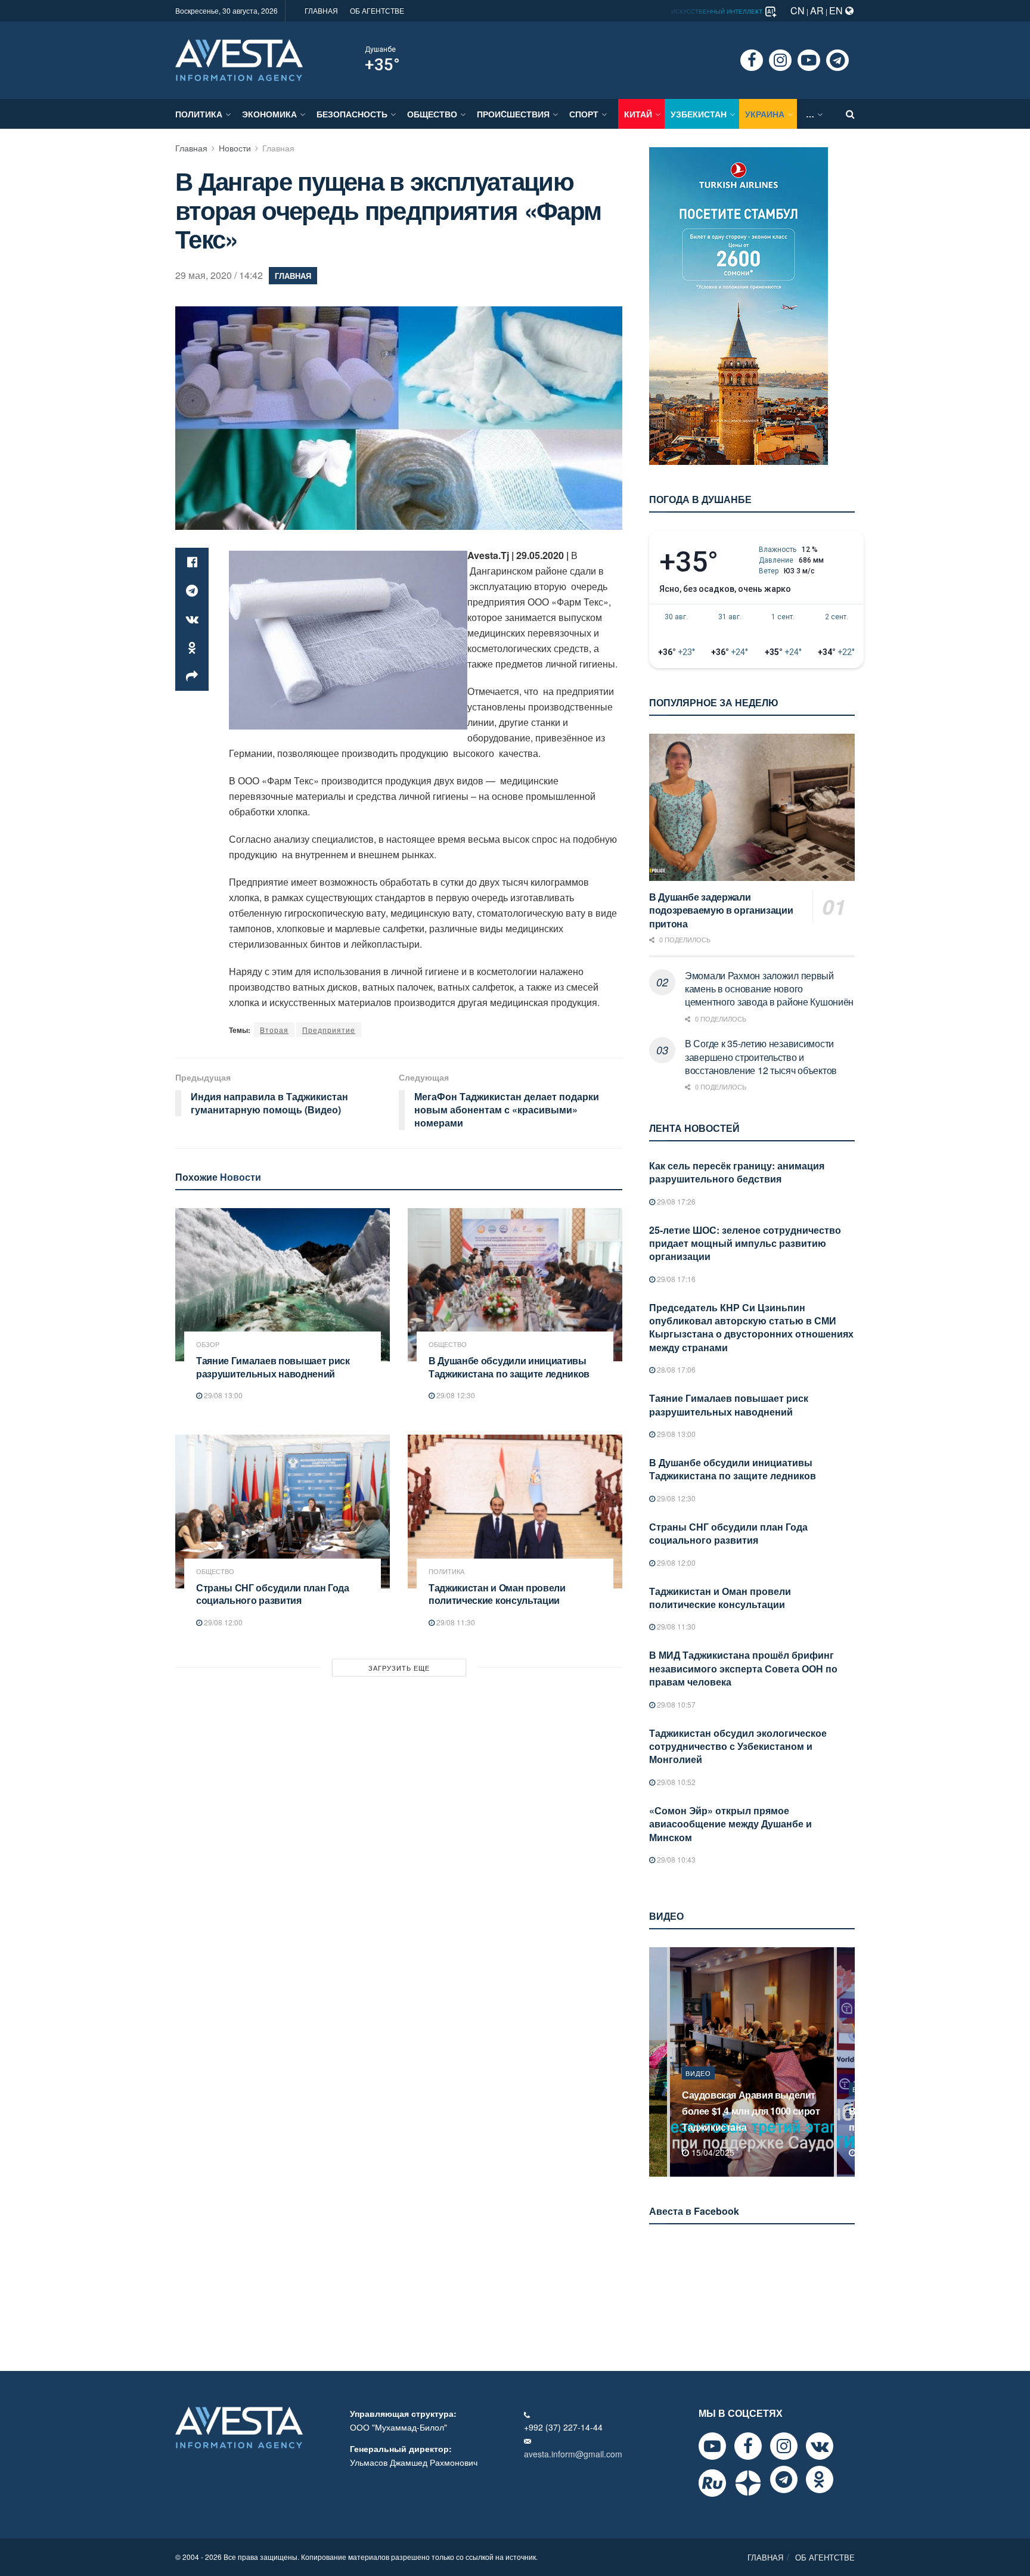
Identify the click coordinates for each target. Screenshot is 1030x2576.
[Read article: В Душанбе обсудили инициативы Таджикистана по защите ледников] (515, 1285)
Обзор (208, 1344)
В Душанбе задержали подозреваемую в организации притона (721, 910)
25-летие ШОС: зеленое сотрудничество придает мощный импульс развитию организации (745, 1243)
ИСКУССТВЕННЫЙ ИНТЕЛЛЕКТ (718, 11)
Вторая (274, 1030)
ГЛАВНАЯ (321, 10)
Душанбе (380, 49)
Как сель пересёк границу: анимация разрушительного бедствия (737, 1172)
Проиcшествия (513, 114)
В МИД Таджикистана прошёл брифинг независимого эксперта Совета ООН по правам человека (743, 1668)
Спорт (584, 114)
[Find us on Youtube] (809, 60)
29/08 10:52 (675, 1782)
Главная (191, 148)
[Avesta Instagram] (784, 2446)
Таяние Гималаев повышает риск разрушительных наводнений (273, 1367)
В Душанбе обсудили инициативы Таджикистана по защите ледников (509, 1367)
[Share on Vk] (192, 619)
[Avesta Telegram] (784, 2479)
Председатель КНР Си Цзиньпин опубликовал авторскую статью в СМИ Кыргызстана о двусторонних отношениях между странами (751, 1327)
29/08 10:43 (675, 1859)
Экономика (269, 114)
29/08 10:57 (675, 1704)
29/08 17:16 (675, 1279)
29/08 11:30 (455, 1622)
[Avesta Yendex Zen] (748, 2483)
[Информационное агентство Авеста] (239, 59)
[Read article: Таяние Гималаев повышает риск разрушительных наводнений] (283, 1285)
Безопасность (352, 114)
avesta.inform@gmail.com (573, 2454)
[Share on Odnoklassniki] (192, 648)
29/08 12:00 (222, 1622)
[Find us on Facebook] (752, 60)
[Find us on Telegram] (837, 60)
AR (817, 10)
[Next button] (847, 2062)
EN (837, 10)
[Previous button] (657, 2062)
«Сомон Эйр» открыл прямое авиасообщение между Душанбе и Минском (730, 1824)
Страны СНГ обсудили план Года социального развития (273, 1594)
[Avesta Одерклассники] (820, 2479)
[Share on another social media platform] (192, 676)
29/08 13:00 (222, 1395)
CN (798, 10)
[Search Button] (850, 114)
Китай (638, 114)
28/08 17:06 (675, 1369)
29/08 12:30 (455, 1395)
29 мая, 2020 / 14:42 (219, 275)
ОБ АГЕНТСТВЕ (377, 10)
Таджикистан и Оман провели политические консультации (497, 1594)
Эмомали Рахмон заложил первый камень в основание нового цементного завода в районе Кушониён (769, 989)
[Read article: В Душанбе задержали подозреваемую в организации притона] (752, 807)
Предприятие (329, 1030)
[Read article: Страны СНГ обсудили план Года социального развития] (283, 1511)
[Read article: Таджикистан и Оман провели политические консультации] (515, 1511)
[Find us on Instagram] (780, 60)
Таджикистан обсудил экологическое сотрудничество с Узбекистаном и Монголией (738, 1746)
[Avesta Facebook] (748, 2446)
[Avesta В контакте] (820, 2446)
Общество (432, 114)
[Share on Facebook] (192, 562)
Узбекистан (699, 114)
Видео (698, 2089)
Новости (235, 148)
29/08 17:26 (675, 1201)
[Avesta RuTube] (712, 2483)
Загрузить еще (399, 1668)
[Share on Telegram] (192, 591)
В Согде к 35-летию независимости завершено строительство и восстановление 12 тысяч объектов (761, 1057)
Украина (765, 114)
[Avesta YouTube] (712, 2446)
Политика (199, 114)
